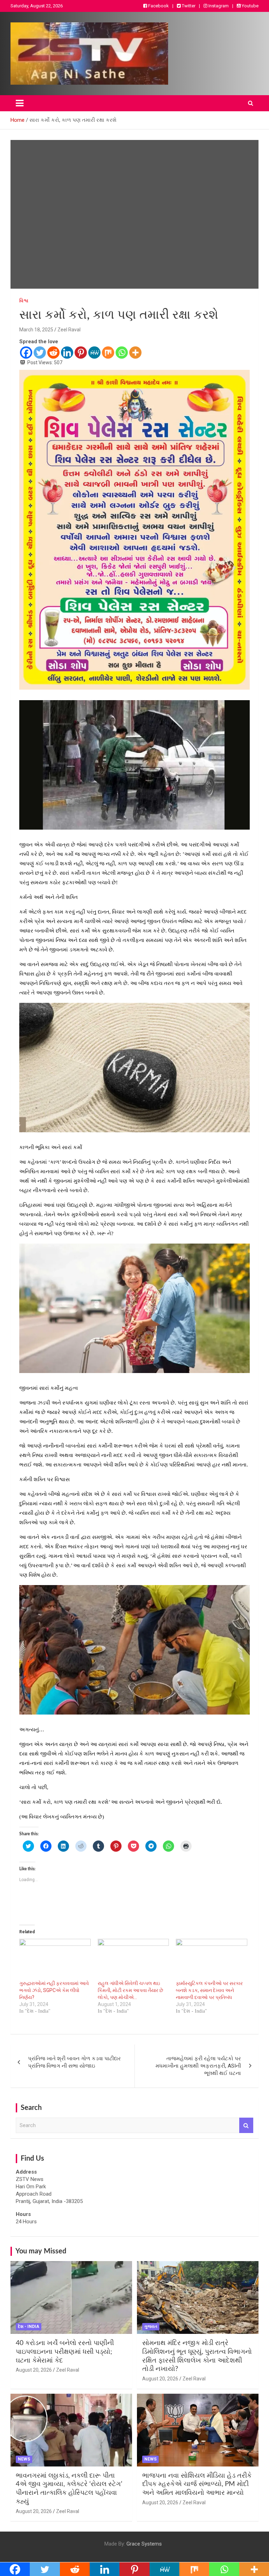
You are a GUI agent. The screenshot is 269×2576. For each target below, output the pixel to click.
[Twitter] (40, 353)
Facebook (158, 6)
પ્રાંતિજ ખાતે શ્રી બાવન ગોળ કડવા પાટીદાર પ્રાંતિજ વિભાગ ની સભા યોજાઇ (74, 2062)
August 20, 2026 (34, 2370)
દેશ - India (29, 2327)
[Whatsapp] (122, 353)
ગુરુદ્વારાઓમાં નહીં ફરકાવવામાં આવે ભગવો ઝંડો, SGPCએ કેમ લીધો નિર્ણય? (54, 1990)
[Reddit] (53, 353)
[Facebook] (26, 353)
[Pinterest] (81, 353)
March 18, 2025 (36, 330)
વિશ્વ (24, 301)
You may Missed (41, 2251)
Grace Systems (144, 2544)
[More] (135, 353)
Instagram (218, 6)
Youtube (250, 6)
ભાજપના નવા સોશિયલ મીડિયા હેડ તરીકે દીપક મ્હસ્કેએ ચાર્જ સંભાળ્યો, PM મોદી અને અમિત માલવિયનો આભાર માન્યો (197, 2484)
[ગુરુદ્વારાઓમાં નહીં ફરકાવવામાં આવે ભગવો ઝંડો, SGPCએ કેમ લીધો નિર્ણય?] (55, 1959)
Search (246, 2125)
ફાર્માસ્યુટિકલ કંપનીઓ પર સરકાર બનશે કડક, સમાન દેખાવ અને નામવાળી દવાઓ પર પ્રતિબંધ (209, 1990)
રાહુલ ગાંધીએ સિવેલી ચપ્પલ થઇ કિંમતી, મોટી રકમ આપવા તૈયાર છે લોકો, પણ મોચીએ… (130, 1990)
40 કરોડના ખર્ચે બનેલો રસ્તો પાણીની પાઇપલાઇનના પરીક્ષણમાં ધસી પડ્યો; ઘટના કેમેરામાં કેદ (65, 2352)
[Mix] (108, 353)
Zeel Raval (69, 330)
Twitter (188, 6)
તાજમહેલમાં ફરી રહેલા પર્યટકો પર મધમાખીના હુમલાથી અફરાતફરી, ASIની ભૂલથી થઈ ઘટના (198, 2066)
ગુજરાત (151, 2327)
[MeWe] (94, 353)
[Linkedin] (67, 353)
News (24, 2459)
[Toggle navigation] (20, 103)
